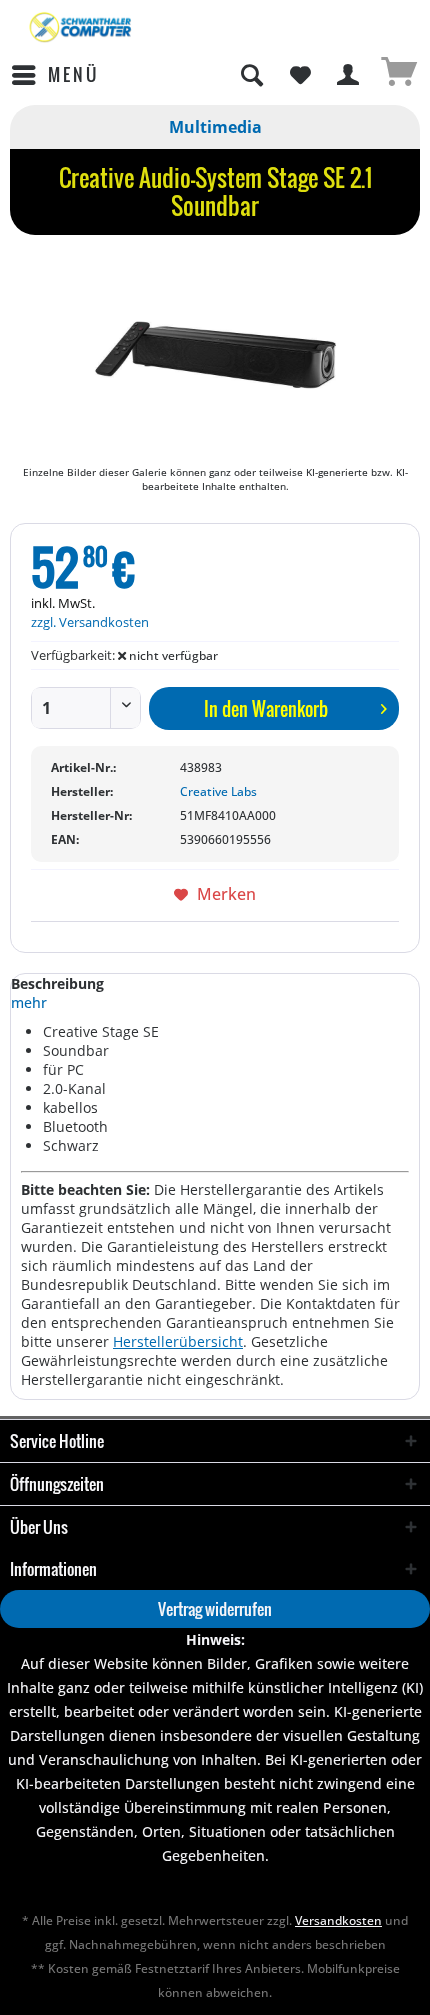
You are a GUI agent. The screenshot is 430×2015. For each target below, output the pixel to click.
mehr (29, 1002)
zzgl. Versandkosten (90, 622)
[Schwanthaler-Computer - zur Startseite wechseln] (81, 27)
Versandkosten (338, 1920)
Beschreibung (57, 983)
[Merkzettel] (300, 75)
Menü (73, 74)
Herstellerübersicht (178, 1341)
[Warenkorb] (398, 75)
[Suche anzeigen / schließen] (251, 75)
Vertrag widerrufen (215, 1609)
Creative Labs (218, 791)
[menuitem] (54, 75)
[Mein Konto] (349, 75)
